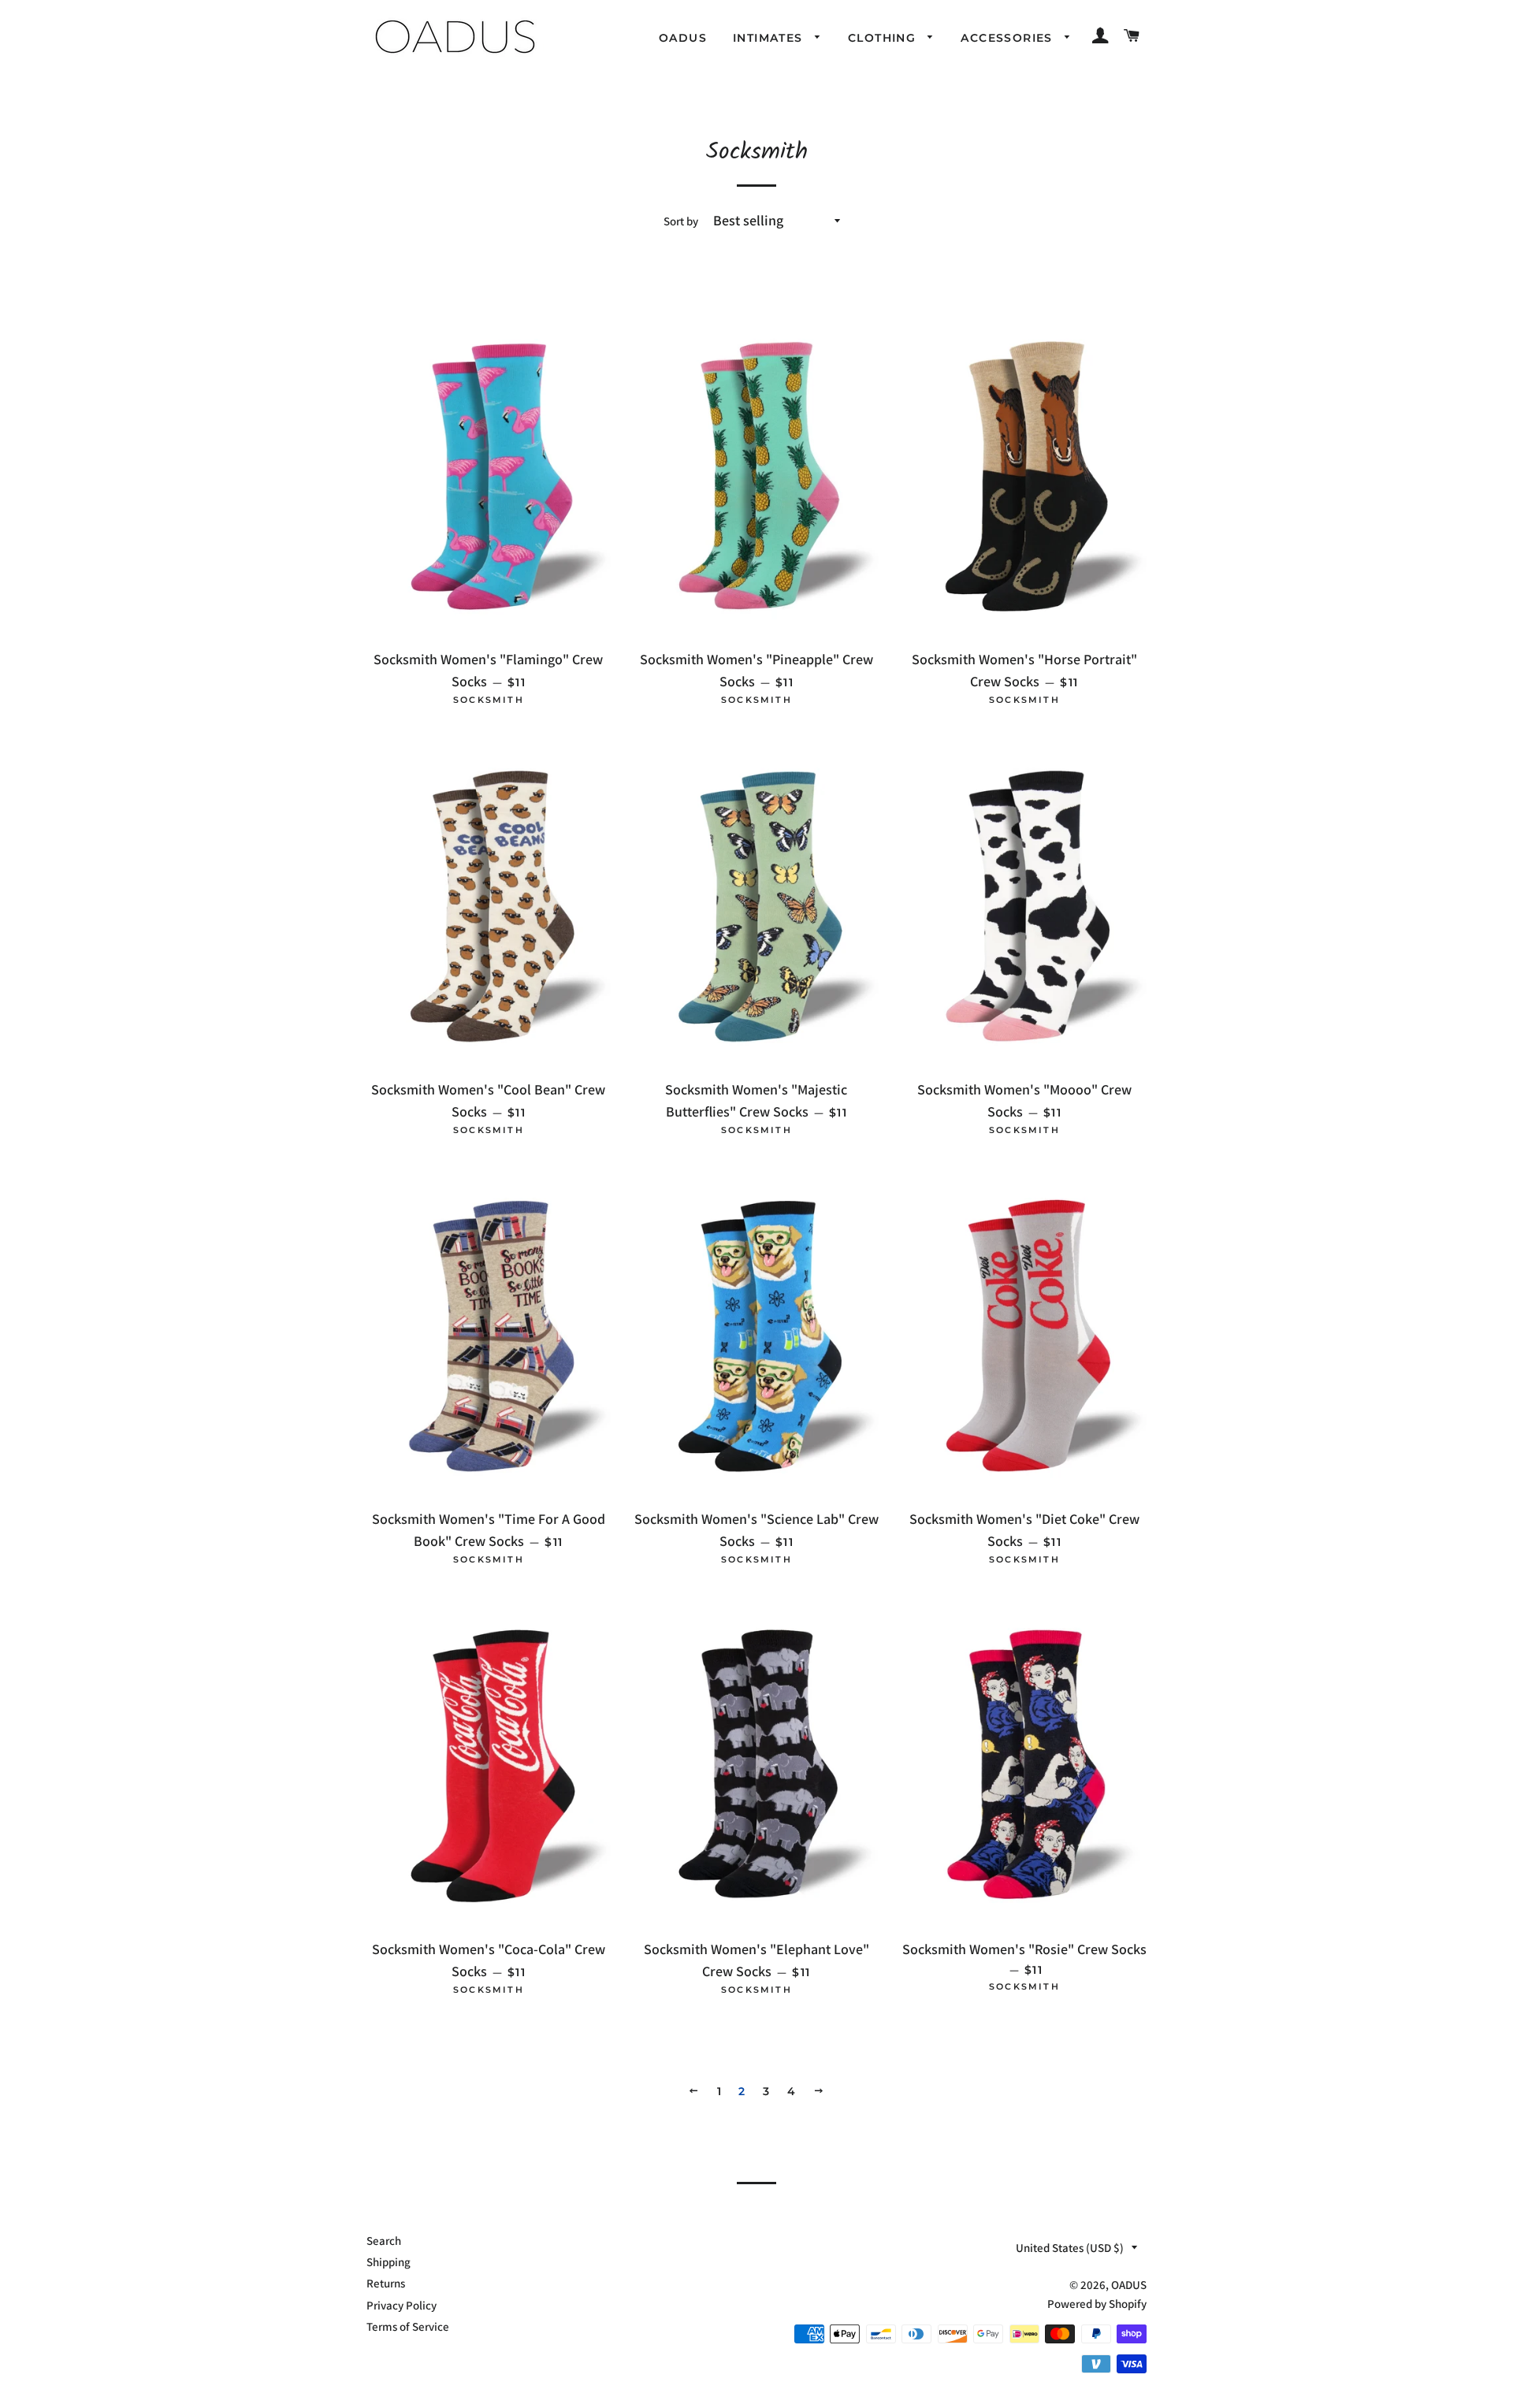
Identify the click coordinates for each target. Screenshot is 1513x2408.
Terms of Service (408, 2326)
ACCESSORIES (1009, 38)
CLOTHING (884, 38)
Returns (386, 2283)
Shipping (388, 2262)
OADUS (683, 38)
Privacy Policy (401, 2305)
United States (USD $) (1070, 2248)
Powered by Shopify (1097, 2304)
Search (384, 2241)
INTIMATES (770, 38)
